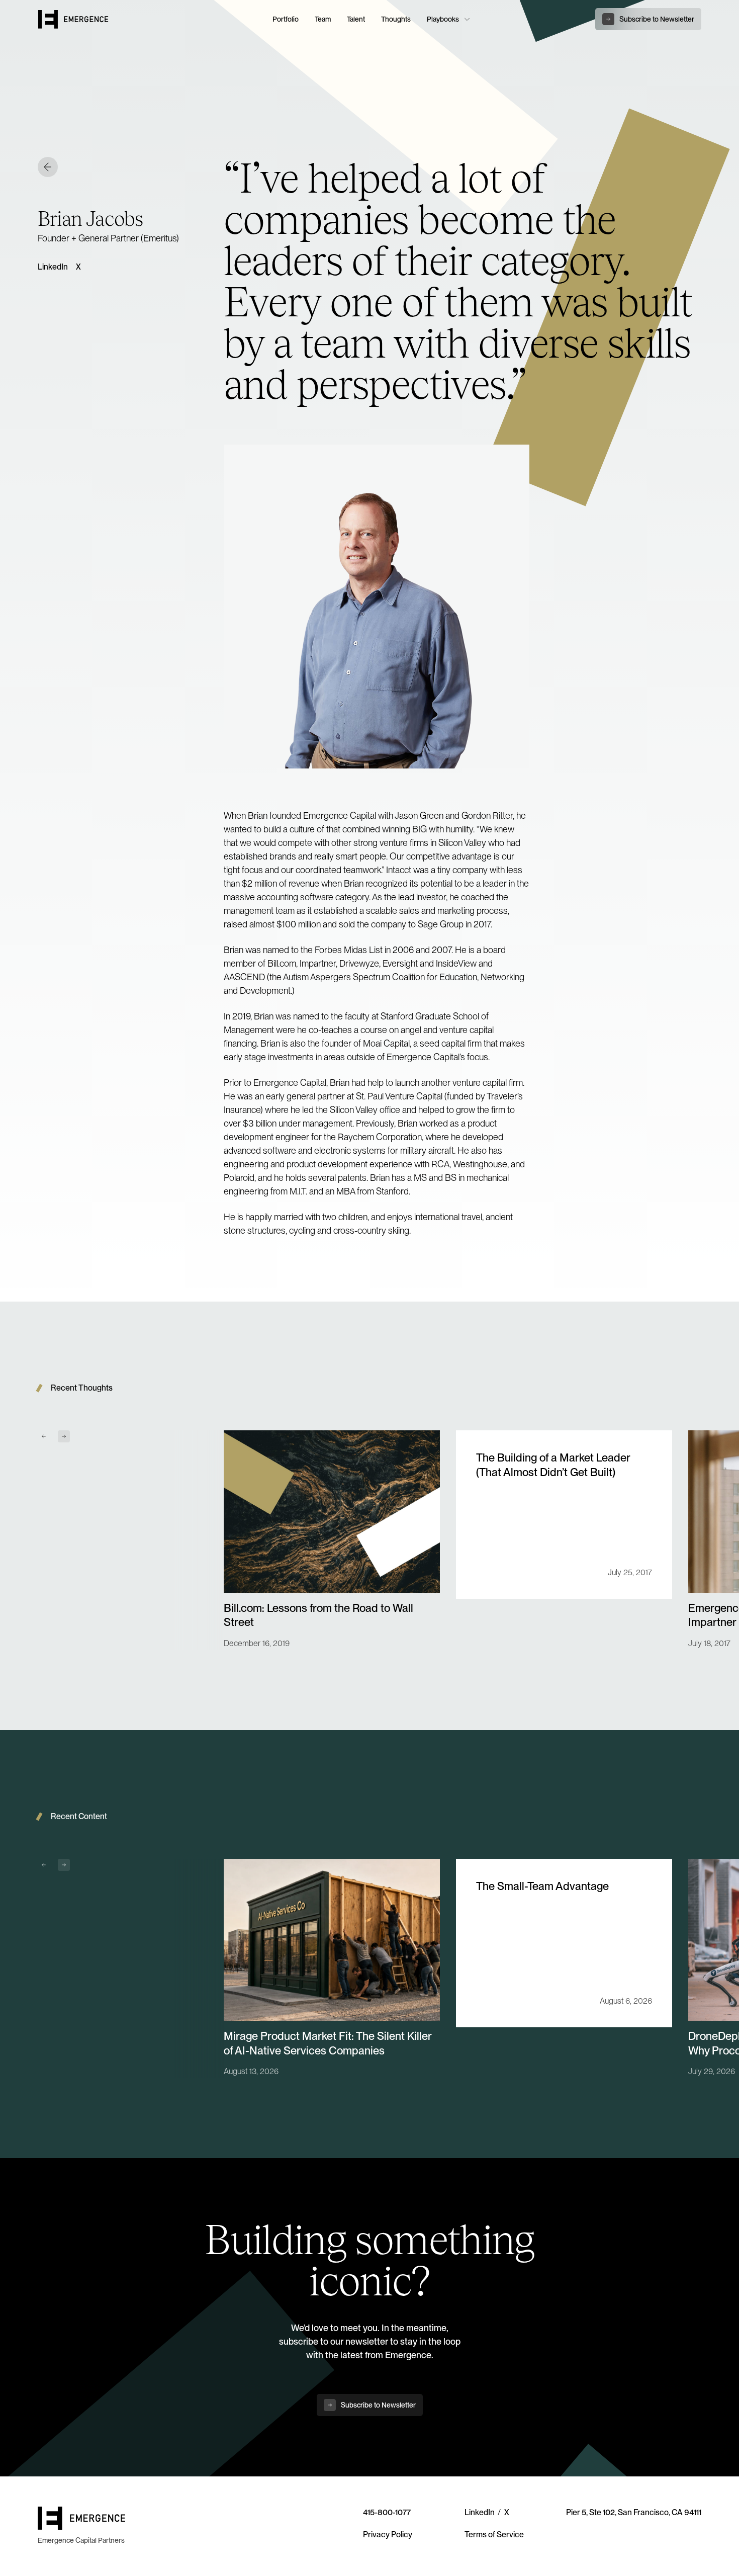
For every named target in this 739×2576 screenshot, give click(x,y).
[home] (149, 19)
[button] (447, 19)
